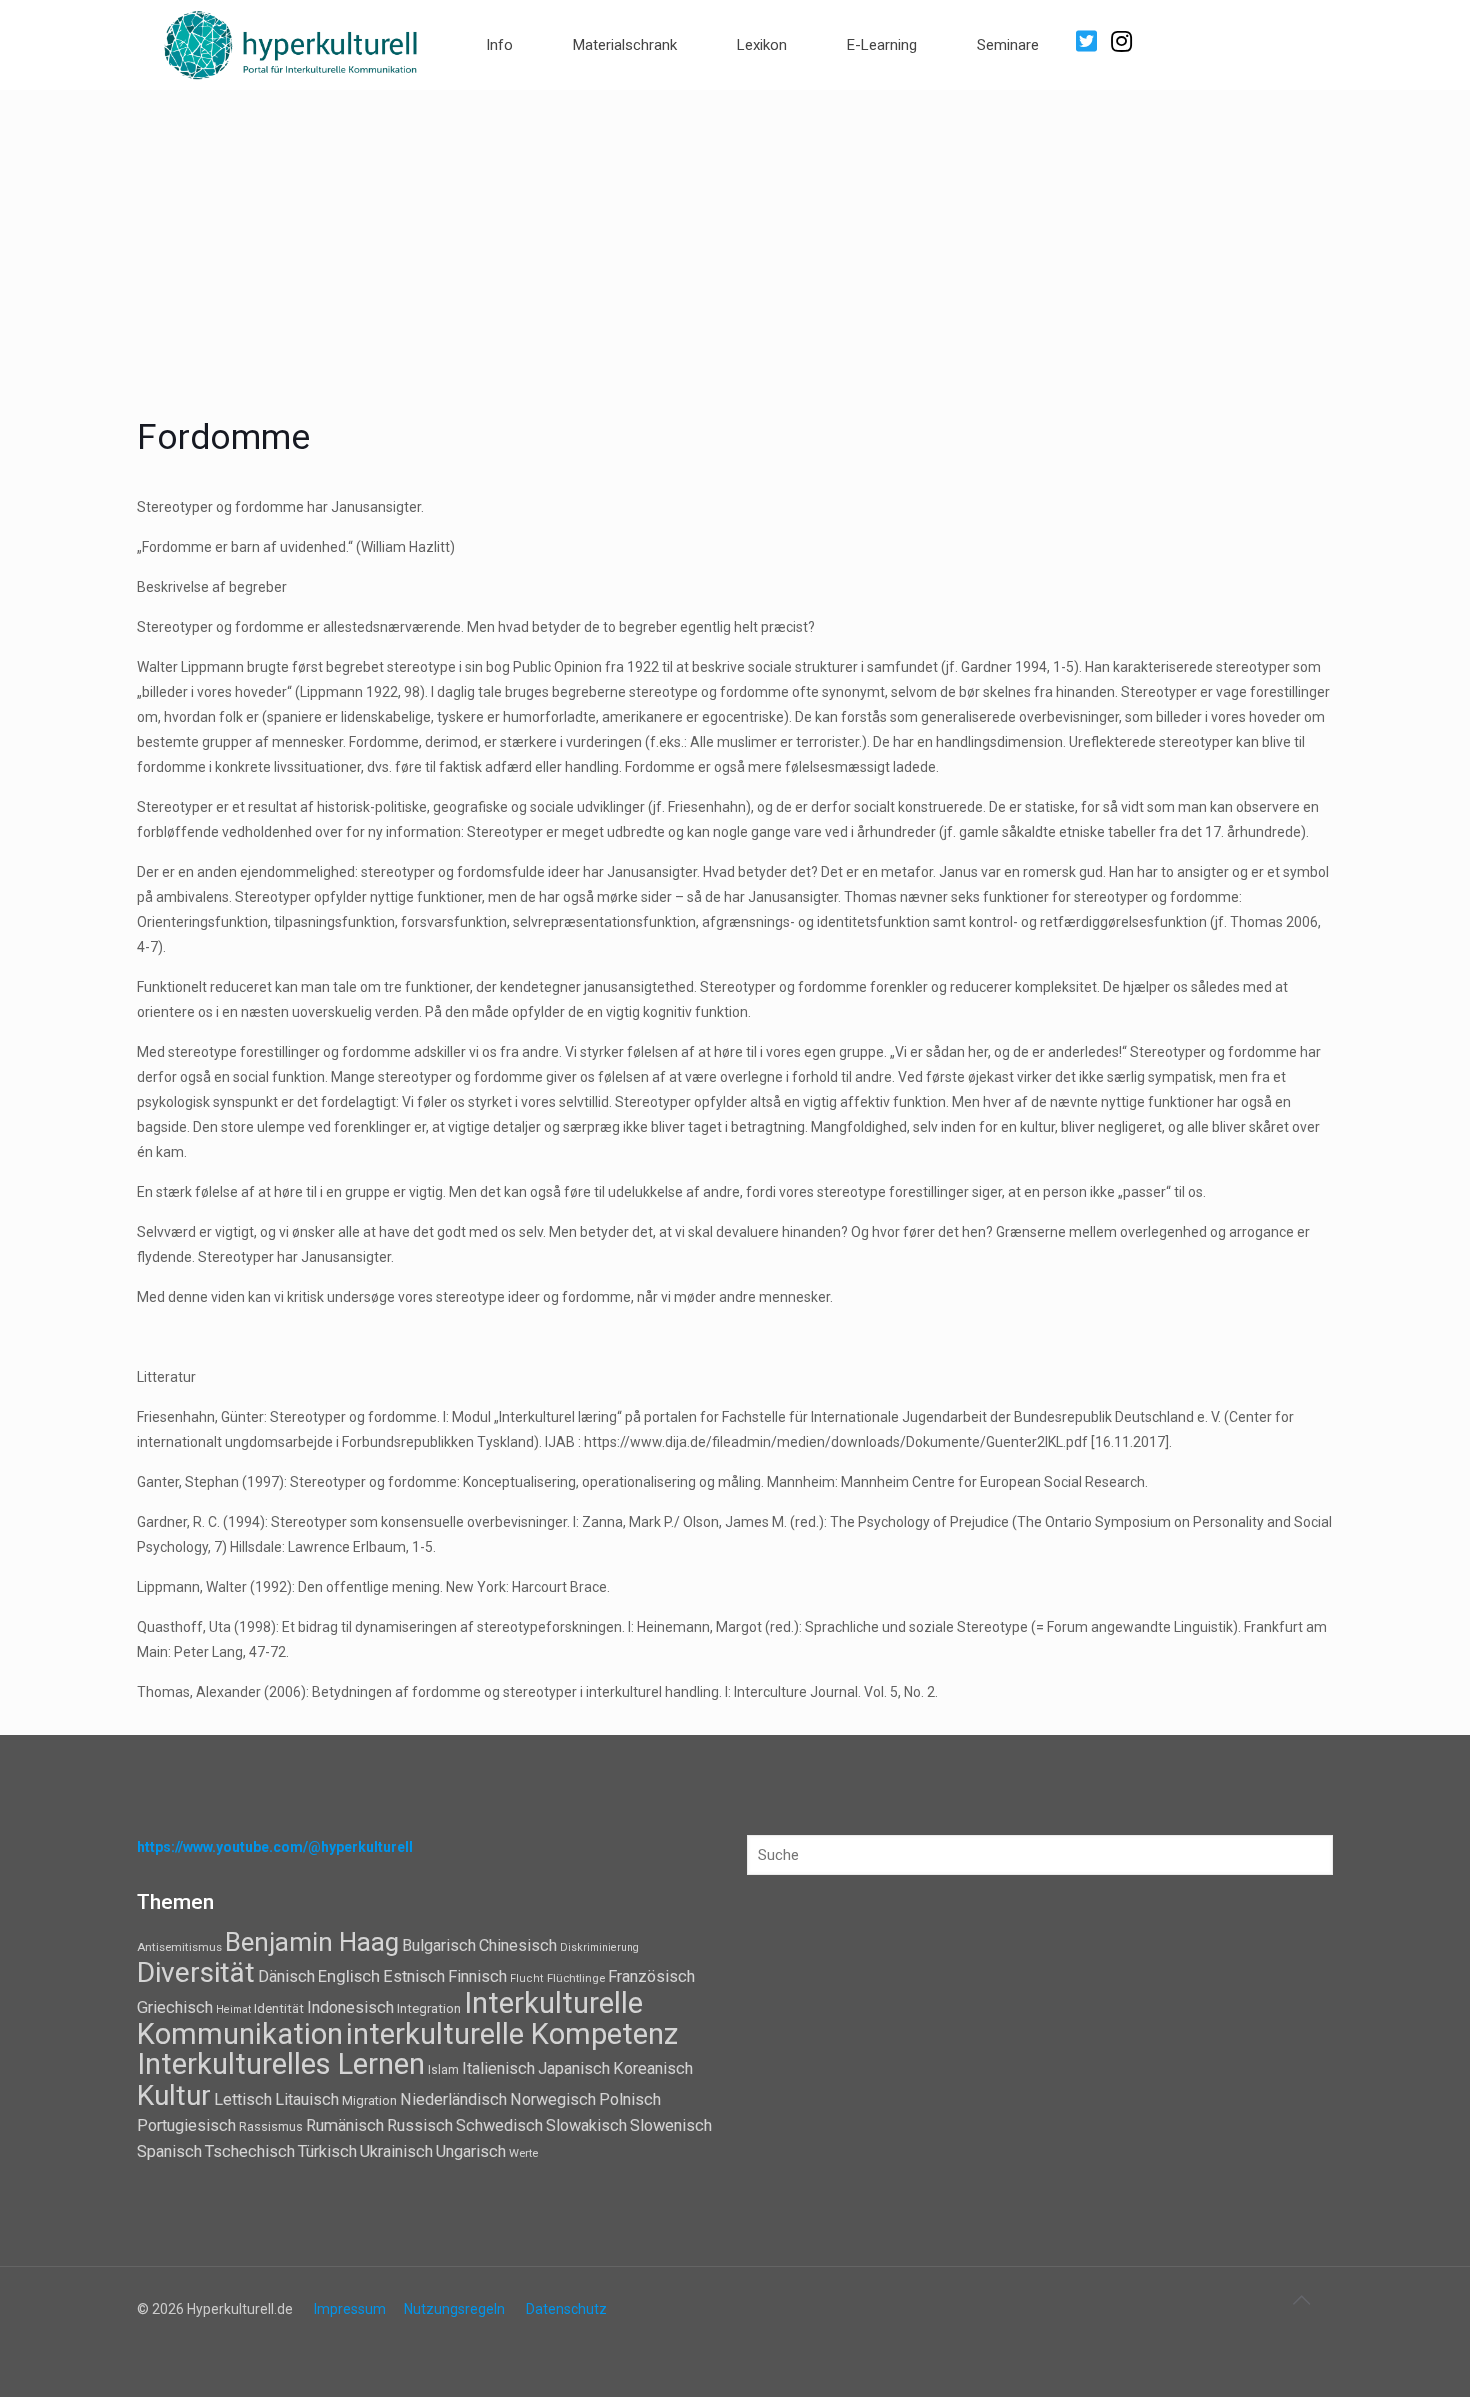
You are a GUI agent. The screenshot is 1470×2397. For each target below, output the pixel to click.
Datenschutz (566, 2309)
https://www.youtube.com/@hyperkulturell (275, 1847)
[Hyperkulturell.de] (291, 42)
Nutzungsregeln (454, 2309)
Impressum (350, 2309)
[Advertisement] (735, 240)
